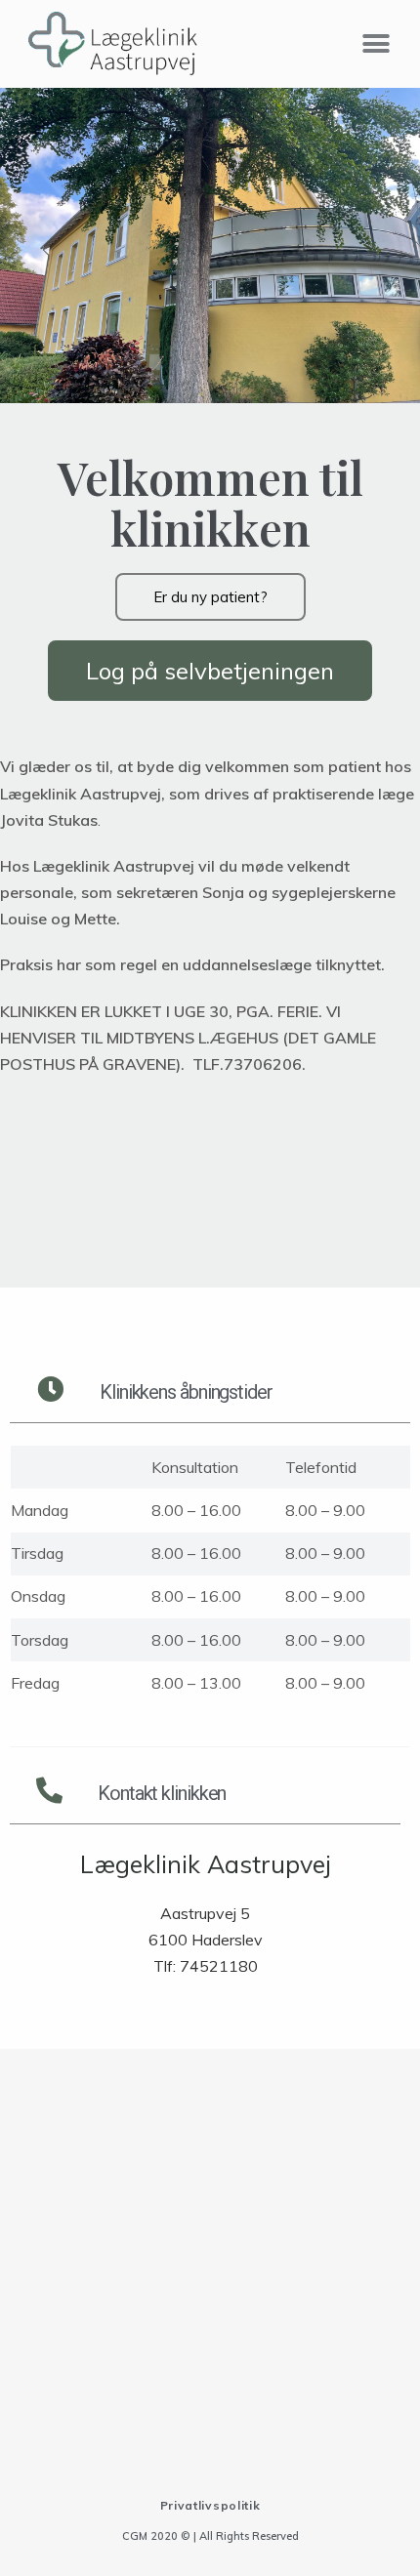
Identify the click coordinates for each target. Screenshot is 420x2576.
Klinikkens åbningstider (186, 1392)
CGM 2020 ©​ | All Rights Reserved (210, 2536)
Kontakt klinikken (162, 1793)
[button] (376, 43)
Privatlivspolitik (210, 2505)
